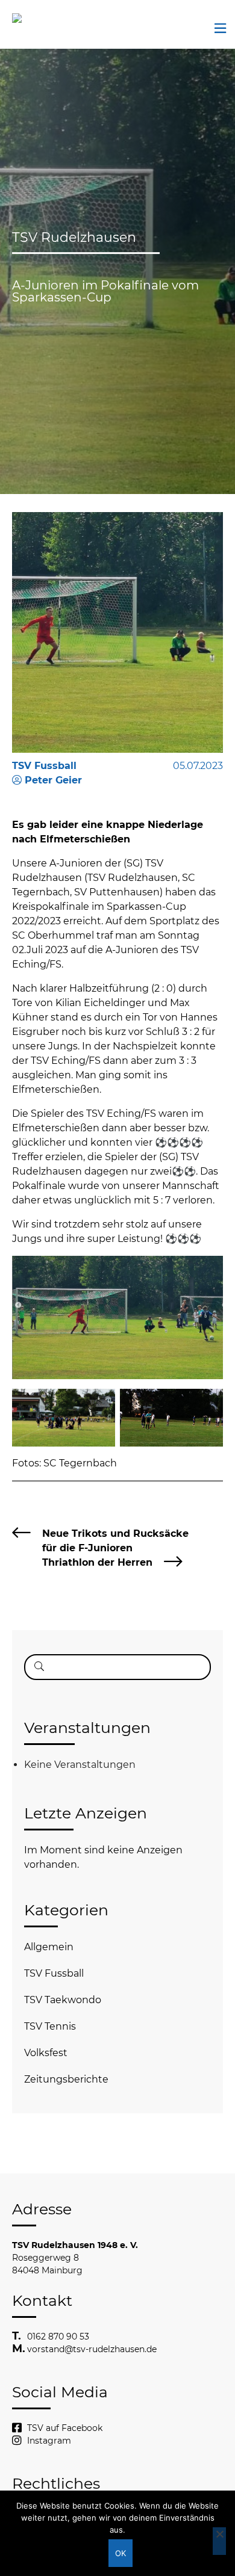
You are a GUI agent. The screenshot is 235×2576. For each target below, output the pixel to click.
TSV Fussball (54, 1973)
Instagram (49, 2441)
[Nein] (219, 2541)
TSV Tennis (50, 2026)
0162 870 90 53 (58, 2337)
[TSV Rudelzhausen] (33, 18)
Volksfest (46, 2053)
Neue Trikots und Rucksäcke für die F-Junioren (115, 1541)
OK (121, 2553)
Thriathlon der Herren (97, 1562)
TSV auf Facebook (65, 2428)
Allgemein (49, 1947)
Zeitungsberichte (66, 2079)
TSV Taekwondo (63, 2000)
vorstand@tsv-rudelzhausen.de (92, 2349)
